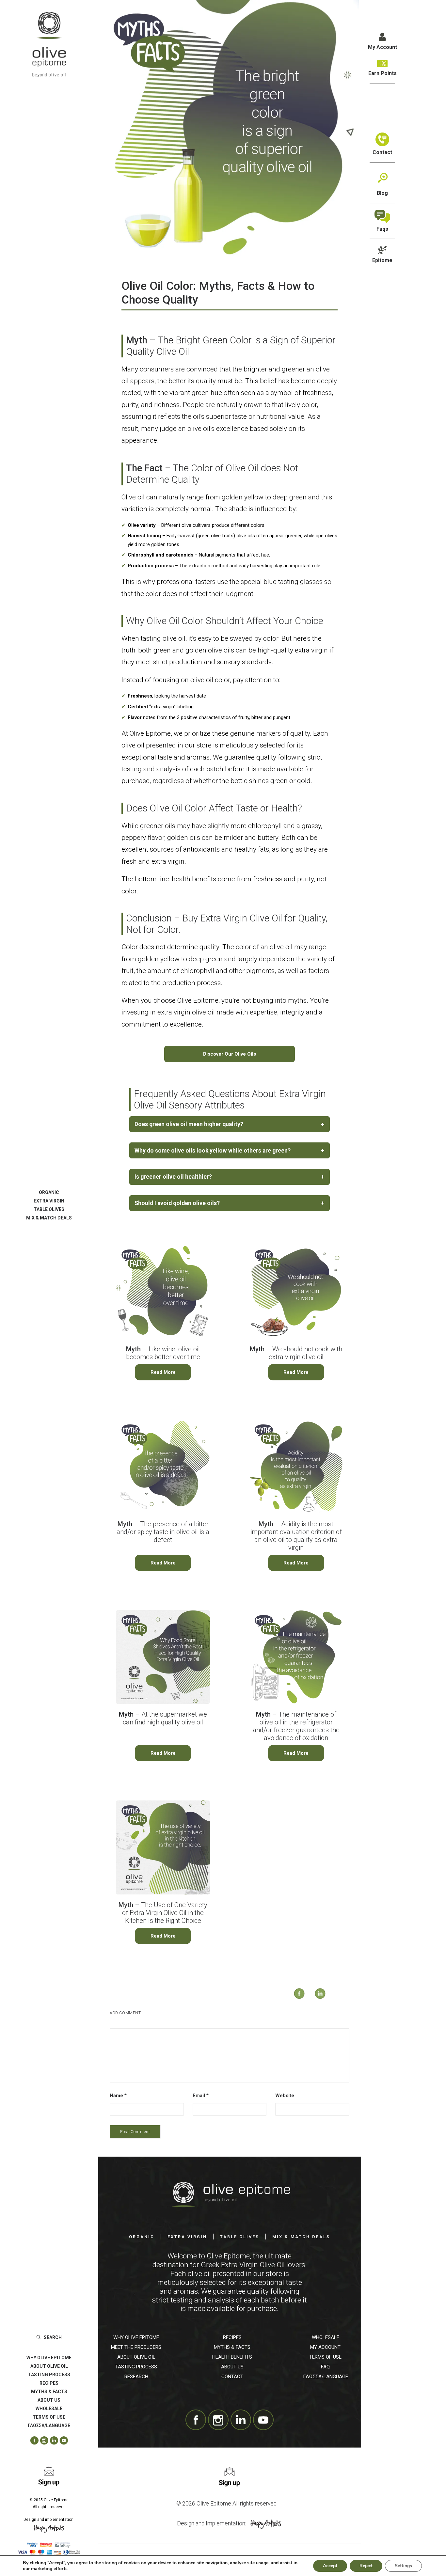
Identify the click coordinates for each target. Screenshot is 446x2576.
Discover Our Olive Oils (230, 1054)
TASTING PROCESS (49, 2375)
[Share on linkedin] (314, 1987)
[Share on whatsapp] (322, 2000)
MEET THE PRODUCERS (136, 2347)
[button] (32, 2441)
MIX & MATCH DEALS (49, 1218)
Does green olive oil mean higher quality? (229, 1124)
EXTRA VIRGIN (49, 1201)
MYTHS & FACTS (49, 2392)
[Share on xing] (339, 2000)
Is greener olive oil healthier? (229, 1177)
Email (201, 2096)
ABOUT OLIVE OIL (49, 2366)
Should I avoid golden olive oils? (229, 1203)
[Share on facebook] (293, 1987)
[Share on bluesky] (331, 2000)
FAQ (325, 2367)
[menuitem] (49, 1192)
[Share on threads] (297, 2000)
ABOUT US (49, 2400)
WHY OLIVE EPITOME (49, 2358)
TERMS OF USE (325, 2357)
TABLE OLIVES (49, 1209)
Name (118, 2096)
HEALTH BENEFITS (232, 2357)
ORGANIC (49, 1192)
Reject (366, 2566)
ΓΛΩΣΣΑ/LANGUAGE (326, 2377)
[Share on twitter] (288, 2000)
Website (285, 2096)
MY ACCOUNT (325, 2347)
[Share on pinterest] (305, 2000)
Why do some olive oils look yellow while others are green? (229, 1150)
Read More (163, 1372)
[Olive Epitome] (49, 44)
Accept (330, 2566)
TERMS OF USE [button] (49, 2417)
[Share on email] (348, 2000)
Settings (403, 2566)
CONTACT (232, 2377)
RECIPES (49, 2383)
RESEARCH (136, 2377)
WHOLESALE (49, 2409)
